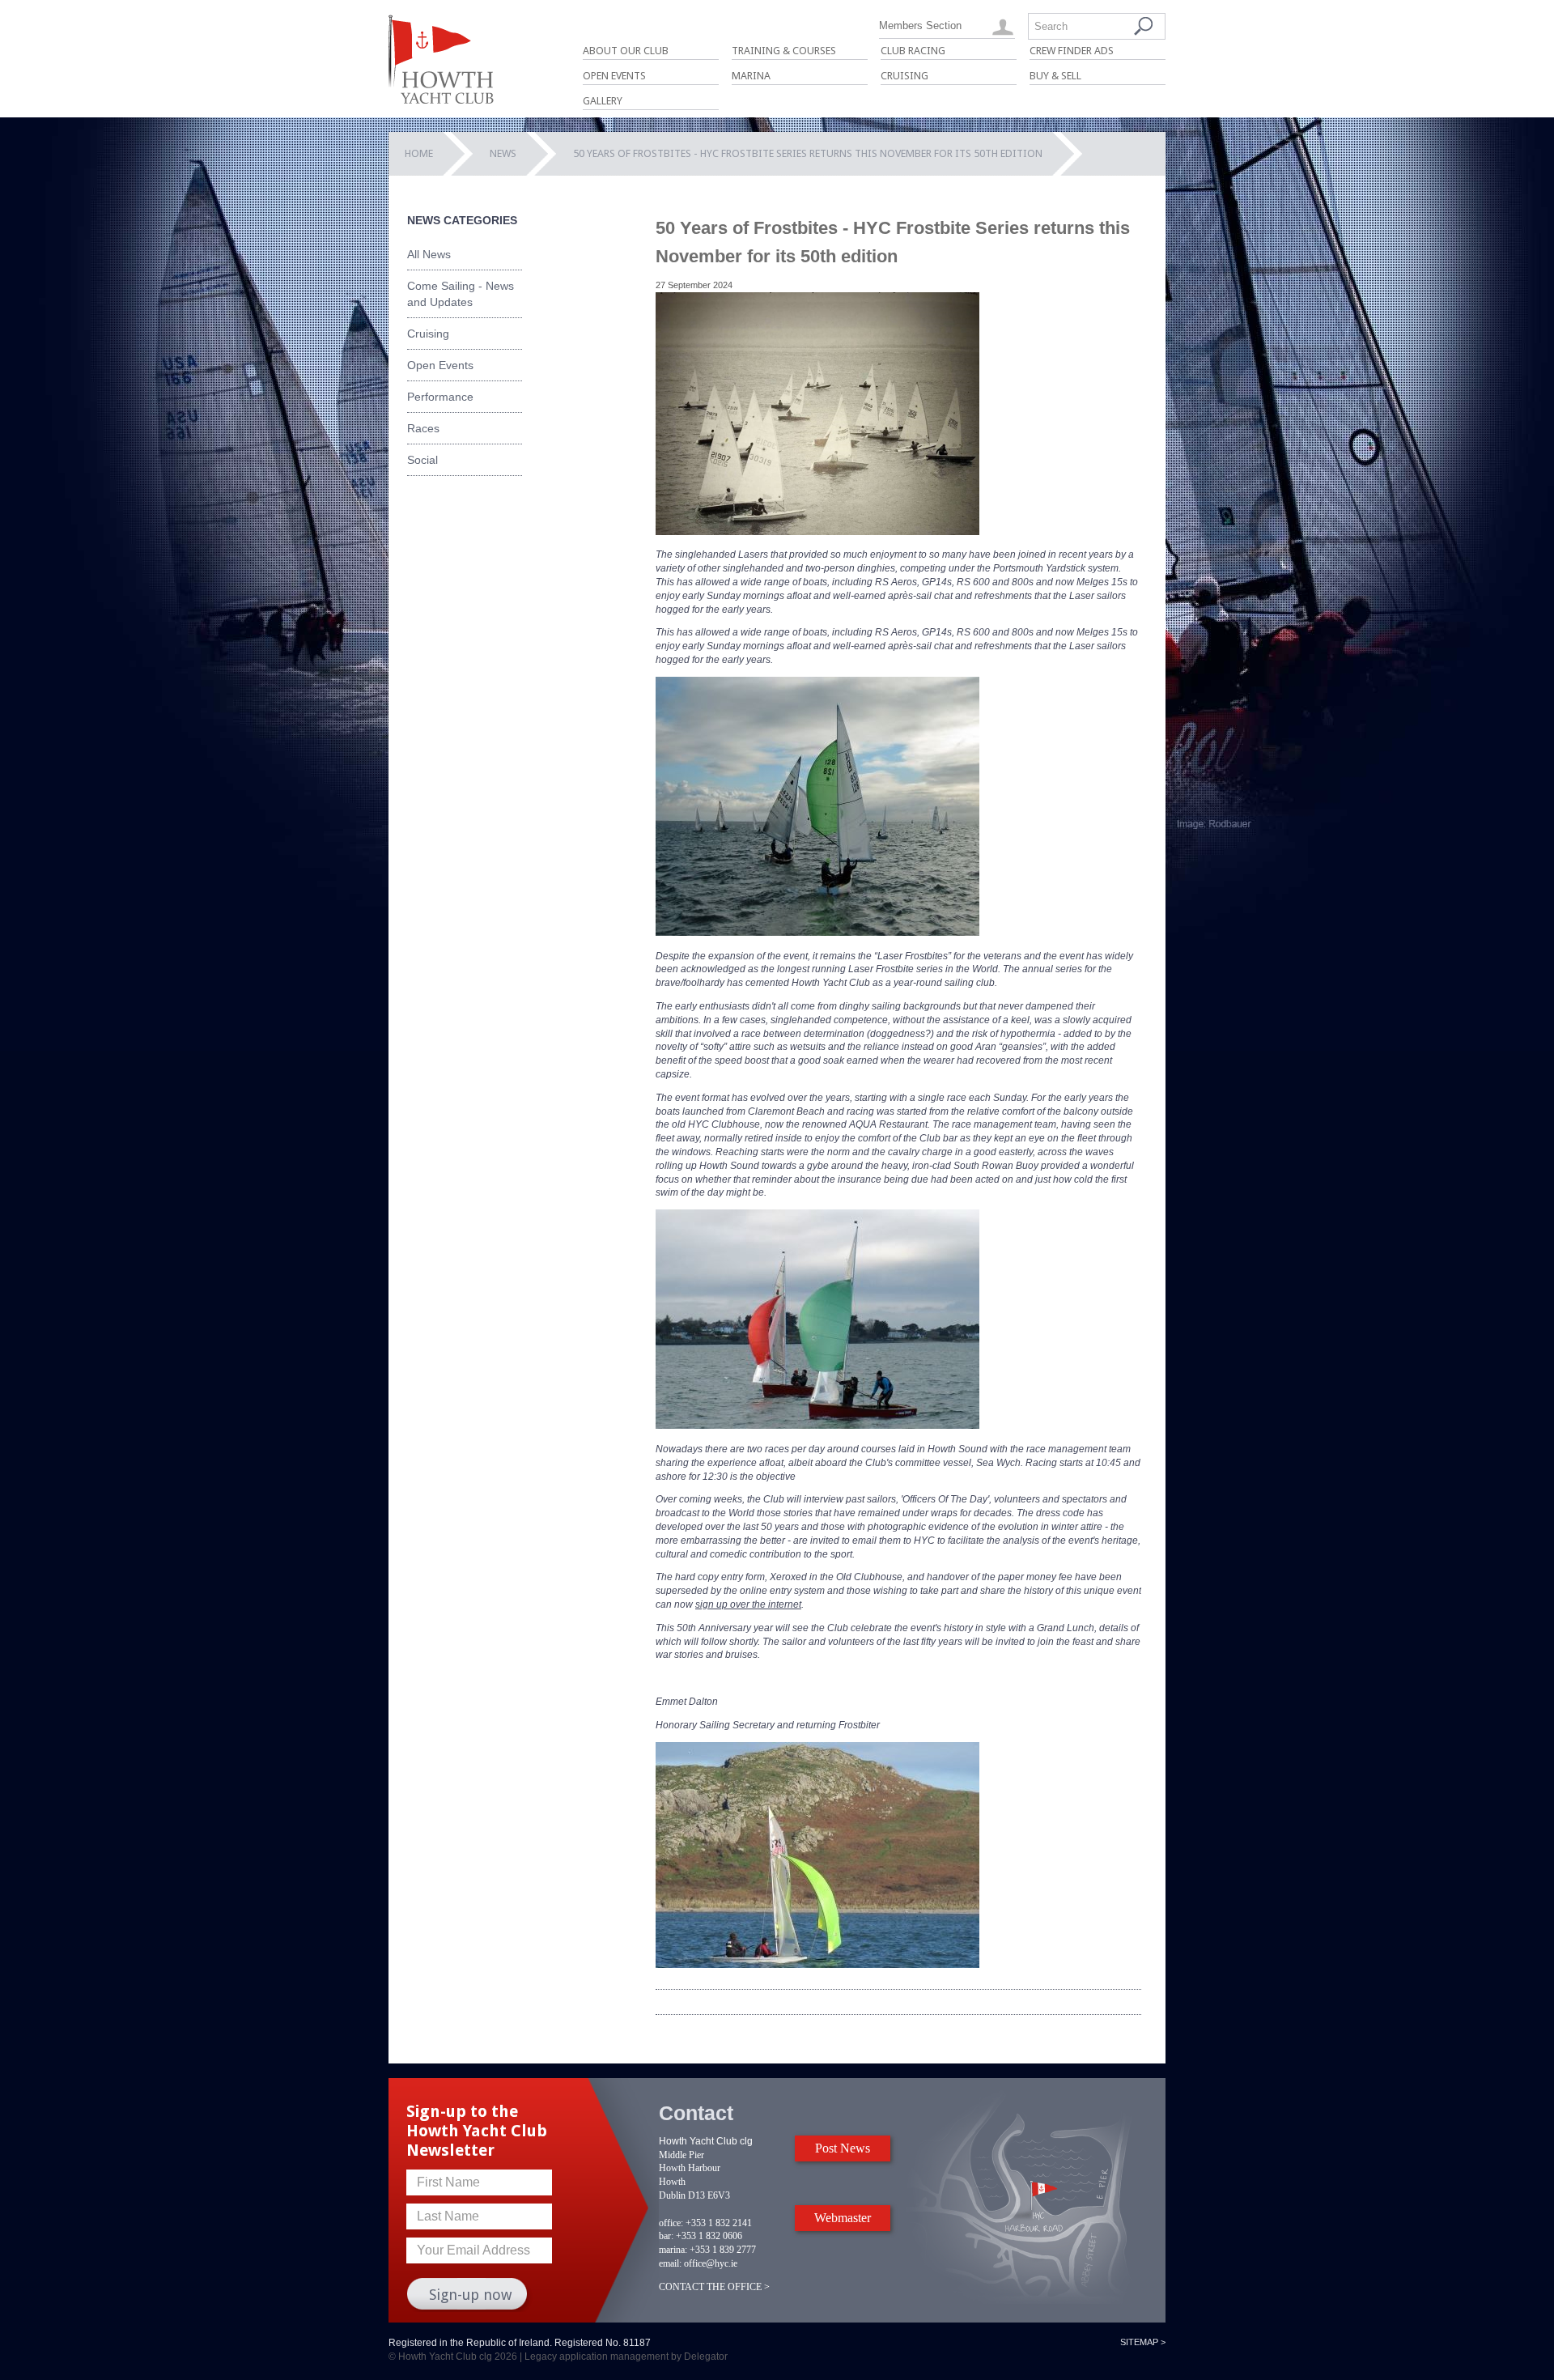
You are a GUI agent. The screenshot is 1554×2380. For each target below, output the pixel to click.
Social (422, 460)
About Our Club (626, 51)
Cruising (904, 76)
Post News (843, 2148)
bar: (666, 2236)
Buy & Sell (1055, 76)
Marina (751, 76)
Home (419, 153)
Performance (440, 397)
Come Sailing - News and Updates (461, 294)
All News (429, 254)
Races (423, 428)
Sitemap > (1143, 2342)
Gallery (603, 101)
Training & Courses (784, 51)
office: (671, 2223)
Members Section (920, 25)
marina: (673, 2250)
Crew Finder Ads (1072, 51)
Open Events (614, 76)
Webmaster (843, 2218)
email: (670, 2263)
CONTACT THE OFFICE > (714, 2287)
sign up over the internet (748, 1604)
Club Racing (913, 51)
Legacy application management (597, 2357)
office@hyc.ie (711, 2263)
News (503, 153)
